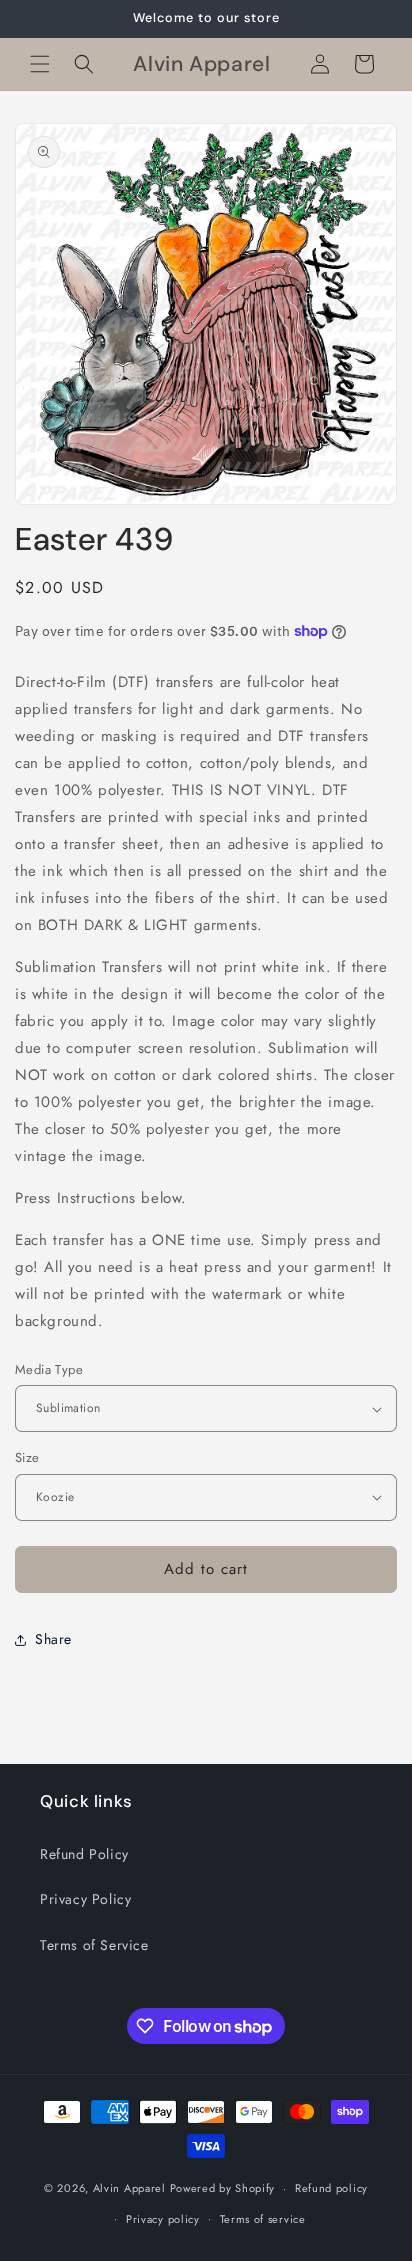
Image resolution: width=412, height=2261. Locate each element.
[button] (40, 64)
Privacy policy (163, 2219)
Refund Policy (84, 1854)
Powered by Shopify (223, 2188)
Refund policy (331, 2188)
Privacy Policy (85, 1899)
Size (27, 1457)
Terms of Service (94, 1945)
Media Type (49, 1369)
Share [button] (53, 1639)
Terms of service (263, 2219)
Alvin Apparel (129, 2188)
